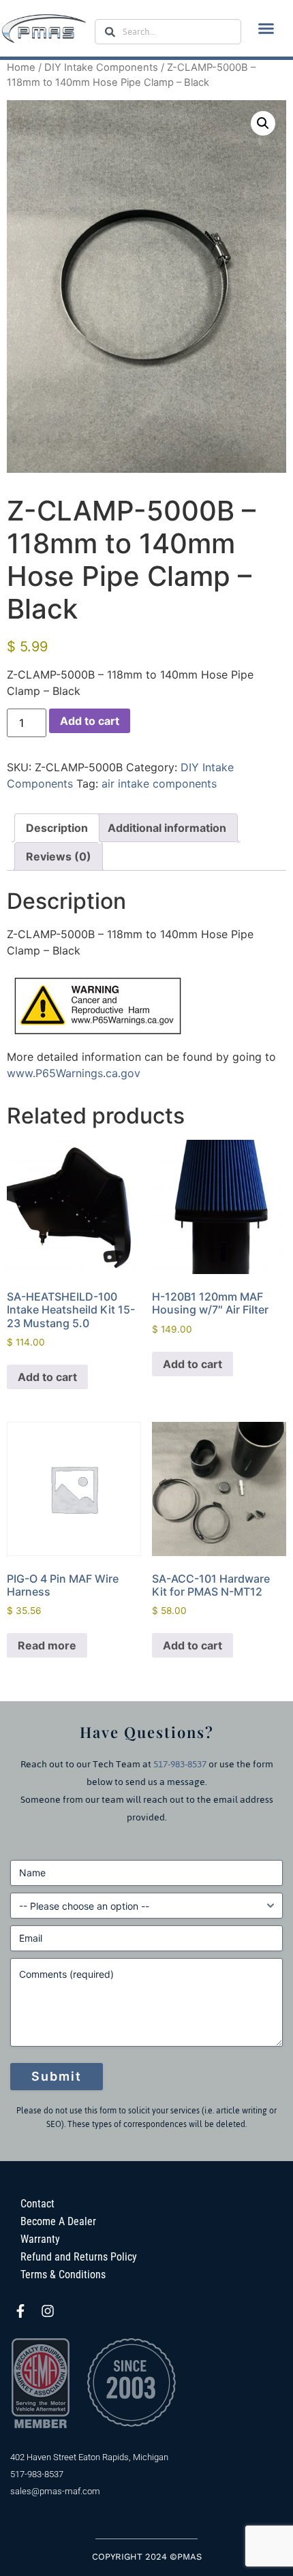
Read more (47, 1645)
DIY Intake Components (101, 67)
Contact (37, 2204)
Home (21, 67)
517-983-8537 (180, 1764)
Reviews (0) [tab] (59, 856)
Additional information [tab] (167, 828)
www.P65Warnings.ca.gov (74, 1073)
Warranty (40, 2239)
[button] (266, 29)
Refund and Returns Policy (79, 2257)
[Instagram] (48, 2311)
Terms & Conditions (63, 2275)
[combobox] (168, 32)
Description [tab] (57, 828)
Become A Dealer (58, 2221)
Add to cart (90, 721)
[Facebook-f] (20, 2311)
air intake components (159, 783)
